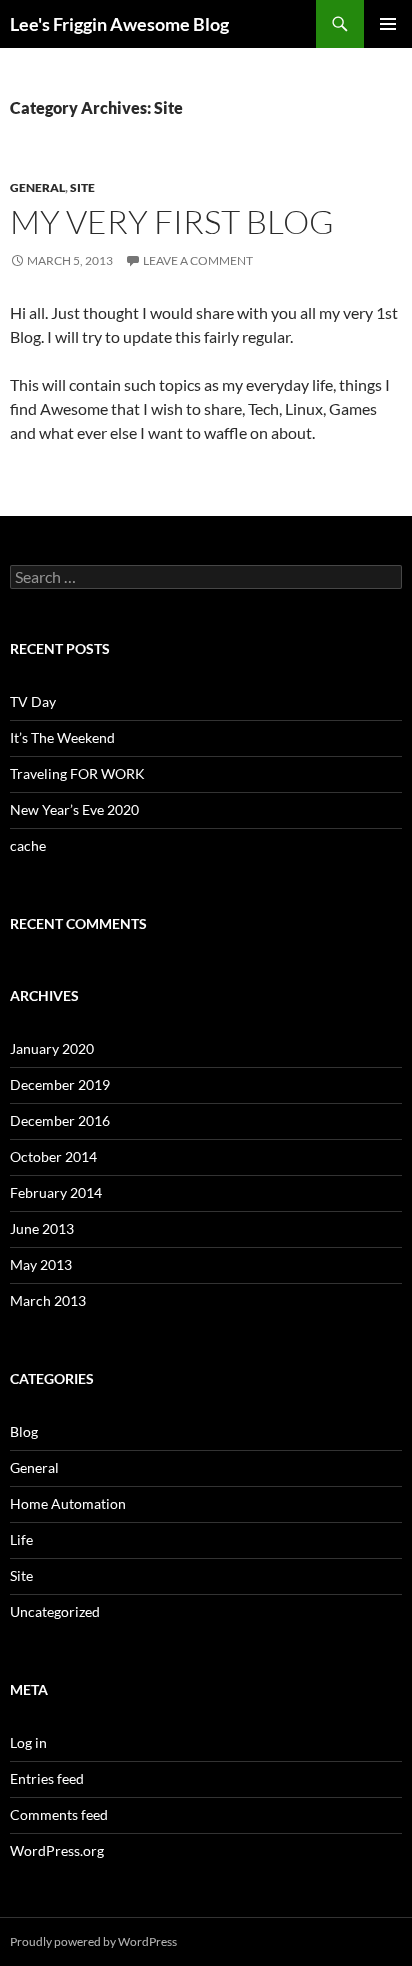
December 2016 (60, 1120)
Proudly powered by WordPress (93, 1941)
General (37, 187)
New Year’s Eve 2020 (74, 809)
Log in (28, 1742)
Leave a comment (198, 260)
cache (28, 845)
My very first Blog (172, 221)
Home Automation (68, 1503)
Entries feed (47, 1778)
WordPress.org (57, 1850)
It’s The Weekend (62, 737)
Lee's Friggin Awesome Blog (119, 24)
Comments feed (59, 1814)
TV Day (33, 701)
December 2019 (60, 1084)
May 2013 (41, 1264)
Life (21, 1539)
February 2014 (56, 1192)
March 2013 (48, 1300)
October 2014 (53, 1156)
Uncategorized (55, 1611)
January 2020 (52, 1048)
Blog (24, 1431)
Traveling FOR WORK (77, 773)
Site (82, 187)
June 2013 (42, 1228)
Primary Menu (388, 24)
